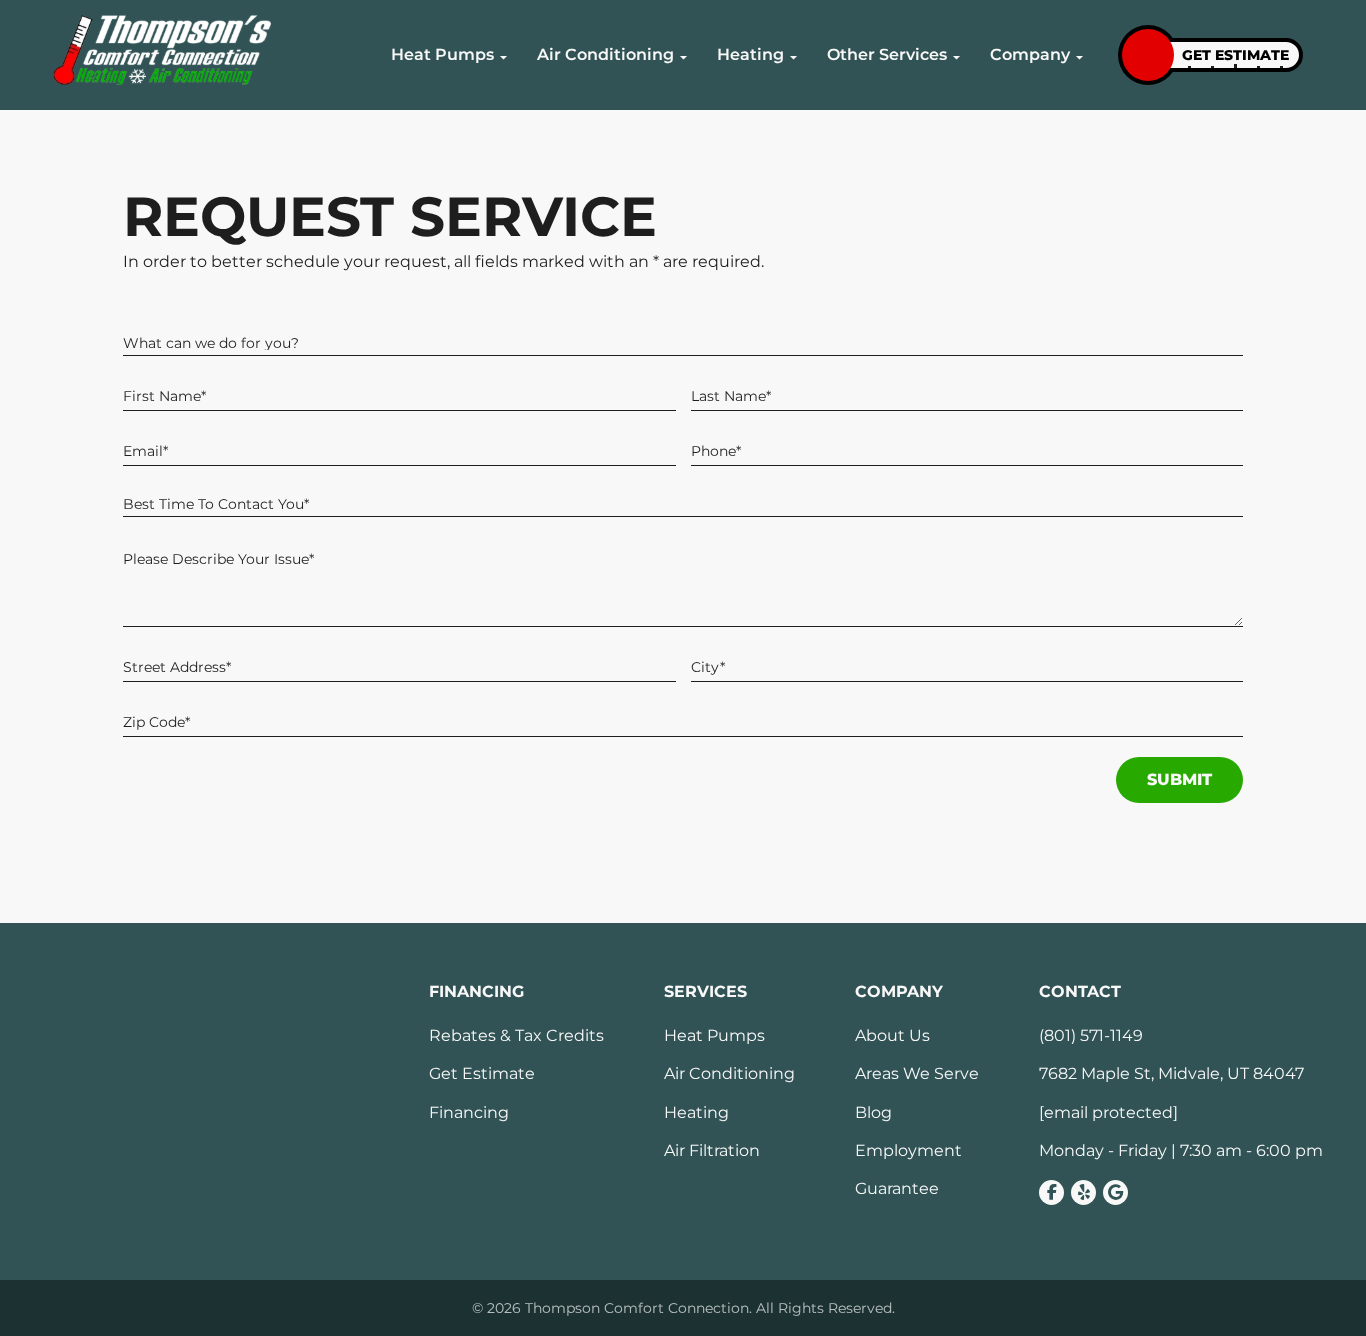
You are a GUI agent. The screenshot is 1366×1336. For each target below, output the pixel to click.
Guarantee (897, 1189)
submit (1179, 779)
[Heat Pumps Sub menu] (503, 58)
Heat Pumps (442, 55)
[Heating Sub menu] (793, 58)
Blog (873, 1113)
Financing (469, 1113)
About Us (892, 1036)
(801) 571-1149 (1091, 1036)
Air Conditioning (605, 55)
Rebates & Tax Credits (516, 1036)
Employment (908, 1151)
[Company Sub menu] (1079, 58)
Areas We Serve (917, 1074)
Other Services (887, 55)
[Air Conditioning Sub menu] (683, 58)
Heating (750, 55)
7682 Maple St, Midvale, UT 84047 (1171, 1074)
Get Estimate (482, 1074)
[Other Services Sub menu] (956, 58)
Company (1030, 55)
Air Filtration (712, 1151)
